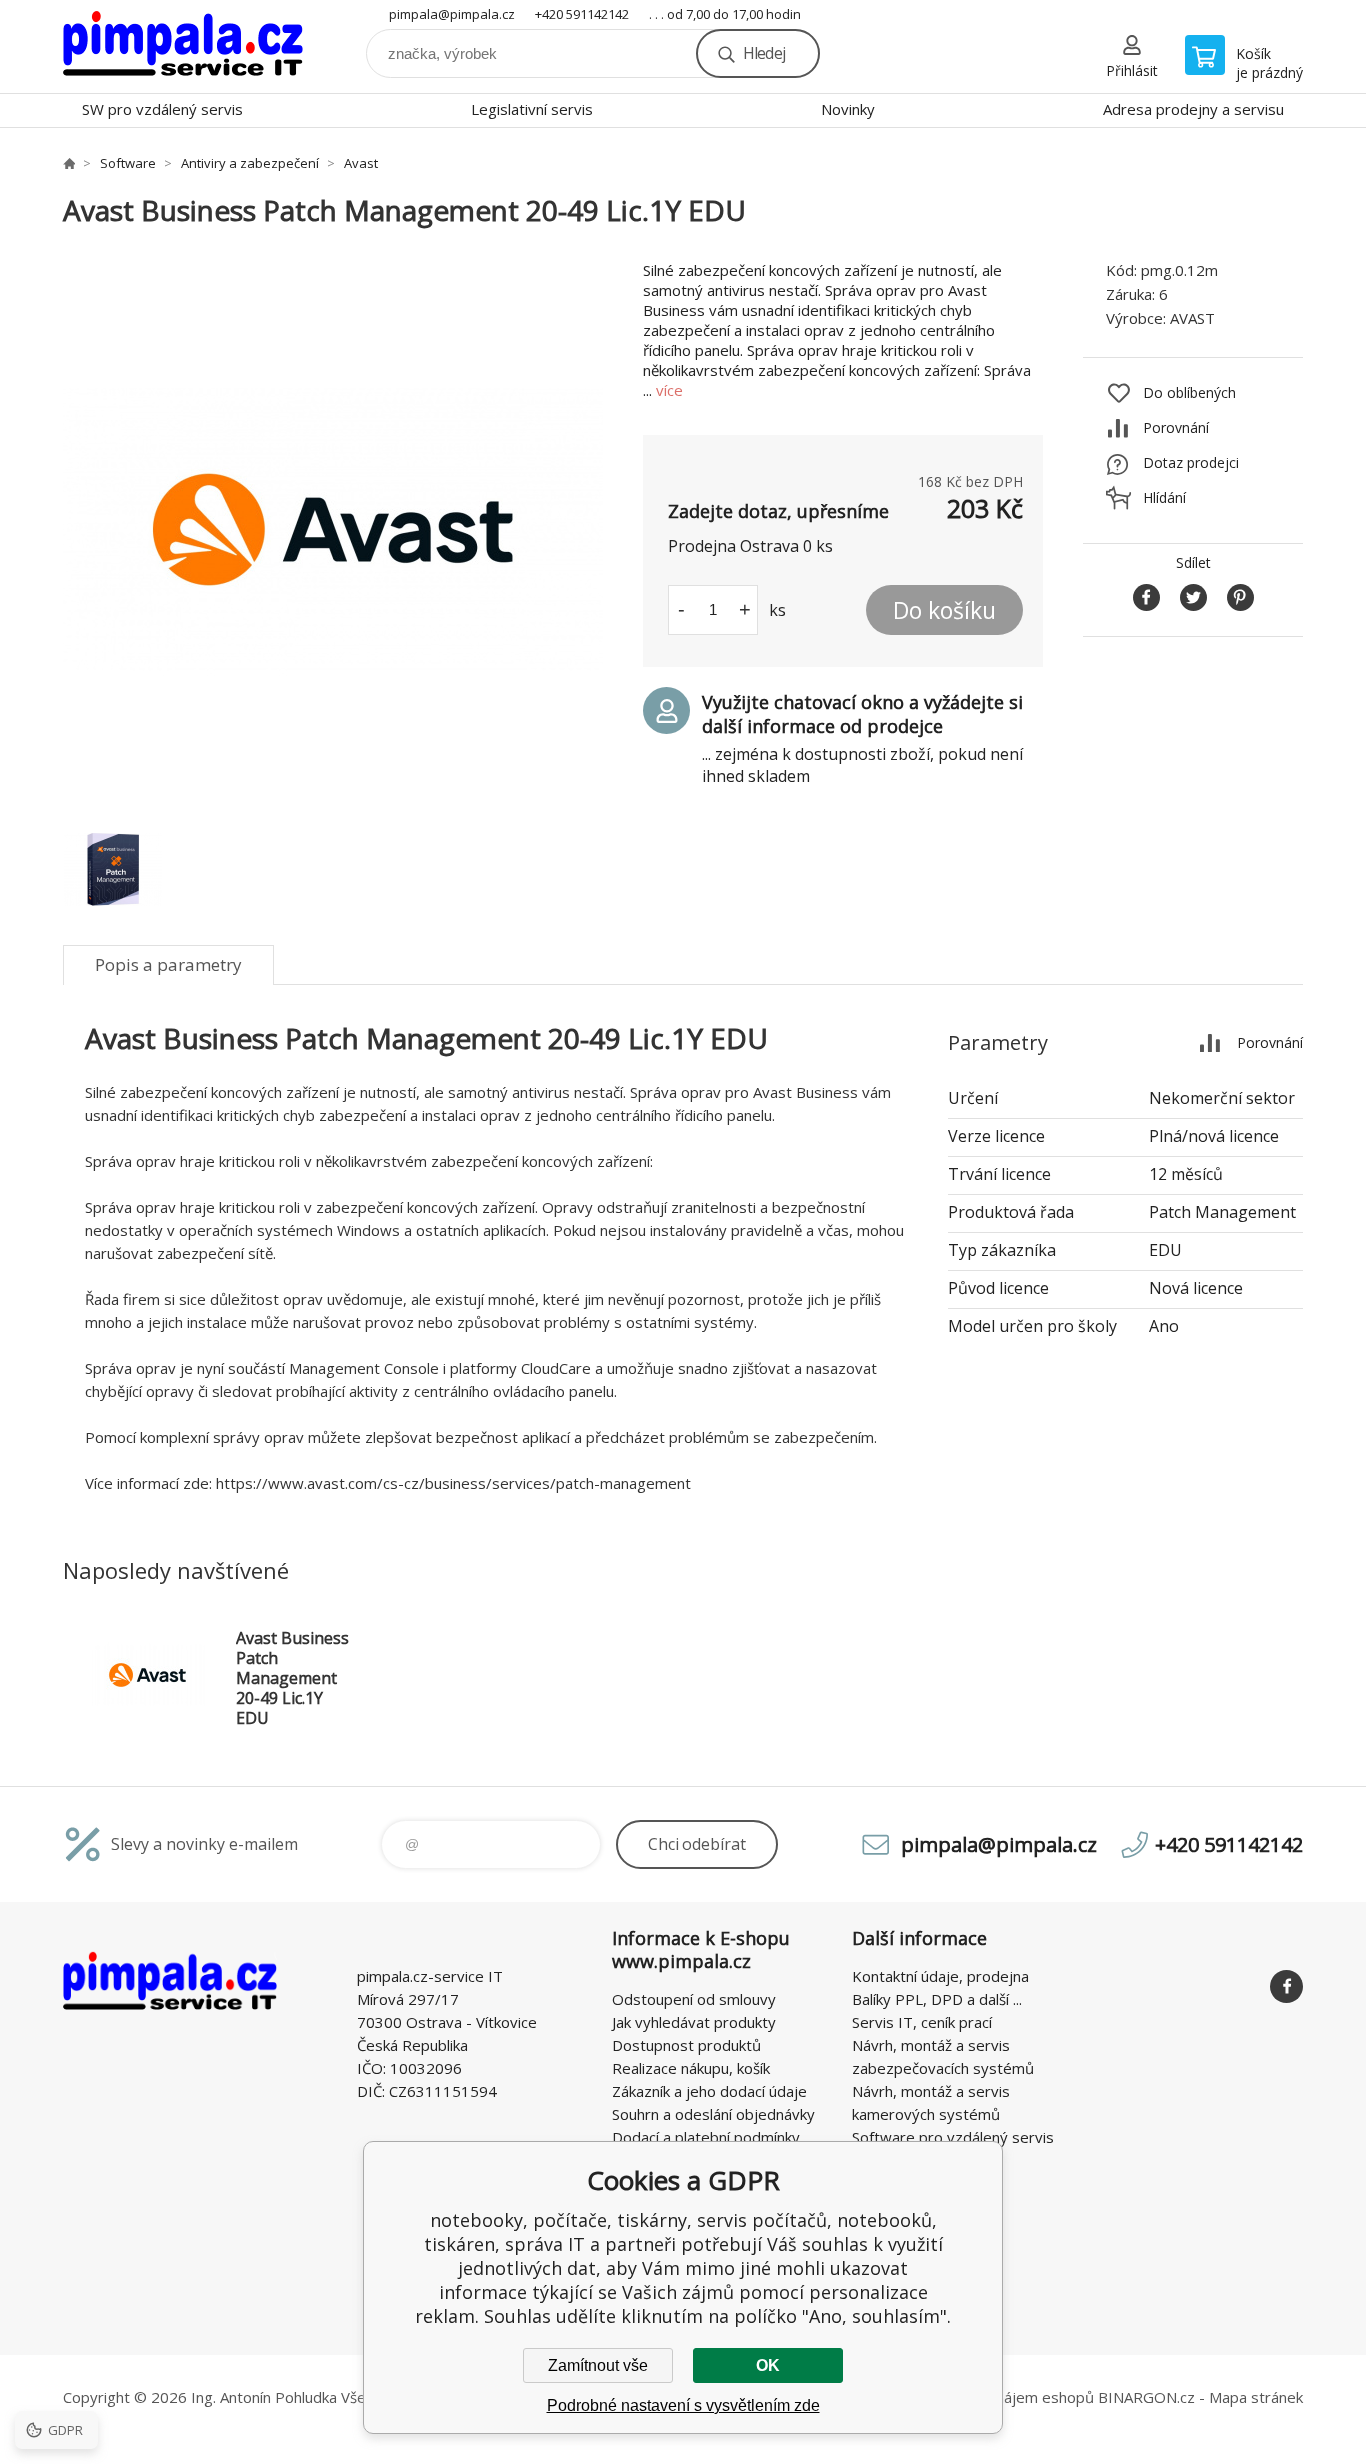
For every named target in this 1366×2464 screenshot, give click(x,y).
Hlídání (1164, 497)
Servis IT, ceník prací (922, 2022)
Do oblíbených (1189, 392)
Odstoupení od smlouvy (694, 1999)
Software (128, 163)
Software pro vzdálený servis (953, 2137)
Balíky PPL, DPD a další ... (937, 1999)
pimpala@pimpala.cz (452, 14)
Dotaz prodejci (1191, 462)
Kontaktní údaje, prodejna (940, 1976)
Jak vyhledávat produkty (694, 2022)
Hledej (764, 53)
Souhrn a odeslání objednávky (713, 2114)
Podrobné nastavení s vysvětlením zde (683, 2405)
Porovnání (1176, 427)
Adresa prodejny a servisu (1193, 109)
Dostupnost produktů (686, 2045)
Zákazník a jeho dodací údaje (709, 2091)
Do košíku (944, 610)
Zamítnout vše (598, 2365)
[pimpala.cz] (69, 163)
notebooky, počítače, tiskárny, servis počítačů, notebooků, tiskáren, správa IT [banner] (183, 46)
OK (768, 2365)
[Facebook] (1286, 1986)
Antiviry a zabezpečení (250, 163)
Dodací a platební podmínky (706, 2137)
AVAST (1192, 318)
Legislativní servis (532, 109)
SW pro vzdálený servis (162, 109)
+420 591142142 (582, 14)
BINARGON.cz (1146, 2397)
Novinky (848, 109)
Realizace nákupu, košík (691, 2068)
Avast (361, 163)
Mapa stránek (1256, 2397)
